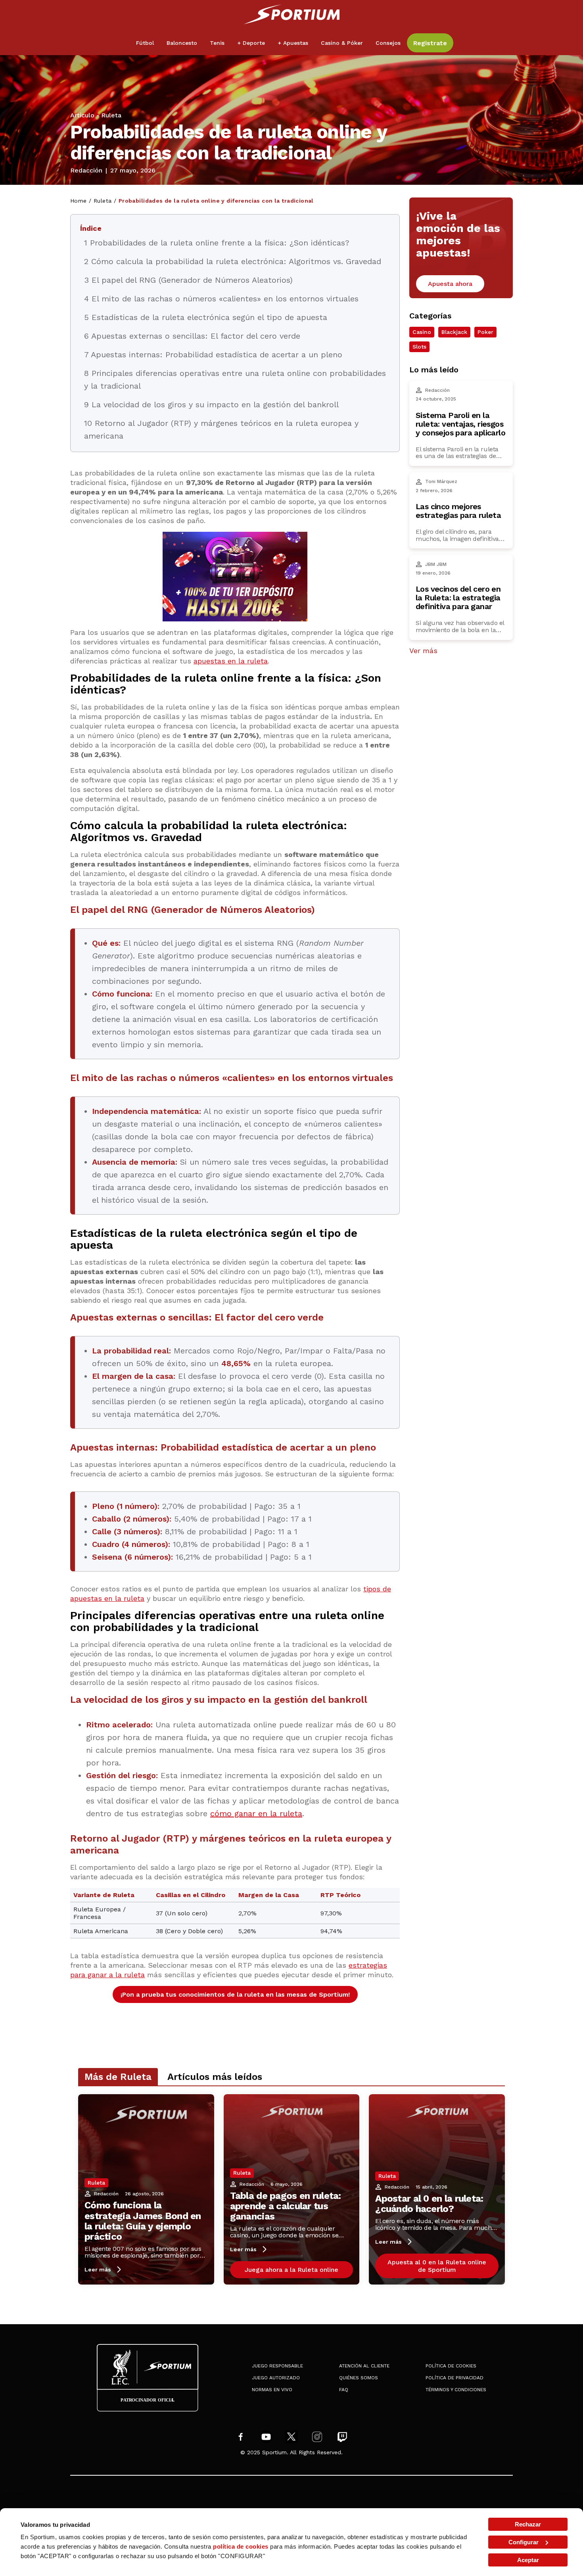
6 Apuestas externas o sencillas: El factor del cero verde (192, 336)
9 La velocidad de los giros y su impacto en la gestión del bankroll (211, 404)
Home (79, 201)
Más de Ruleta (118, 2077)
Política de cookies (451, 2366)
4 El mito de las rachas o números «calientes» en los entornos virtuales (221, 299)
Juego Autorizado (276, 2378)
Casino (422, 332)
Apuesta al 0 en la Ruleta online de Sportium (437, 2266)
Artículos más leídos (215, 2077)
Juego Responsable (277, 2366)
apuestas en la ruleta (231, 661)
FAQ (344, 2390)
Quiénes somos (359, 2378)
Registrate (430, 43)
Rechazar (528, 2524)
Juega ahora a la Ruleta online (291, 2270)
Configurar (524, 2542)
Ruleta (111, 115)
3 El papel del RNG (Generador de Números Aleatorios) (188, 280)
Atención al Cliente (364, 2366)
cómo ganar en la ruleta (256, 1813)
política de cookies (241, 2546)
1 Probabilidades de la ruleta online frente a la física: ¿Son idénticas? (217, 243)
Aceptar (528, 2560)
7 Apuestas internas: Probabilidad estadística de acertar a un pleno (213, 355)
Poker (485, 332)
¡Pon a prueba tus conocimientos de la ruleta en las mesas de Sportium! (235, 1994)
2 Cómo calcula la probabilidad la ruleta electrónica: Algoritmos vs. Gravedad (233, 261)
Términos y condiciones (456, 2390)
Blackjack (454, 332)
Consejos (388, 43)
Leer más (98, 2269)
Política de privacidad (455, 2378)
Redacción (86, 171)
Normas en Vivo (272, 2390)
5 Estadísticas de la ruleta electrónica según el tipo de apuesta (206, 317)
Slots (419, 347)
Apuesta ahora (450, 284)
